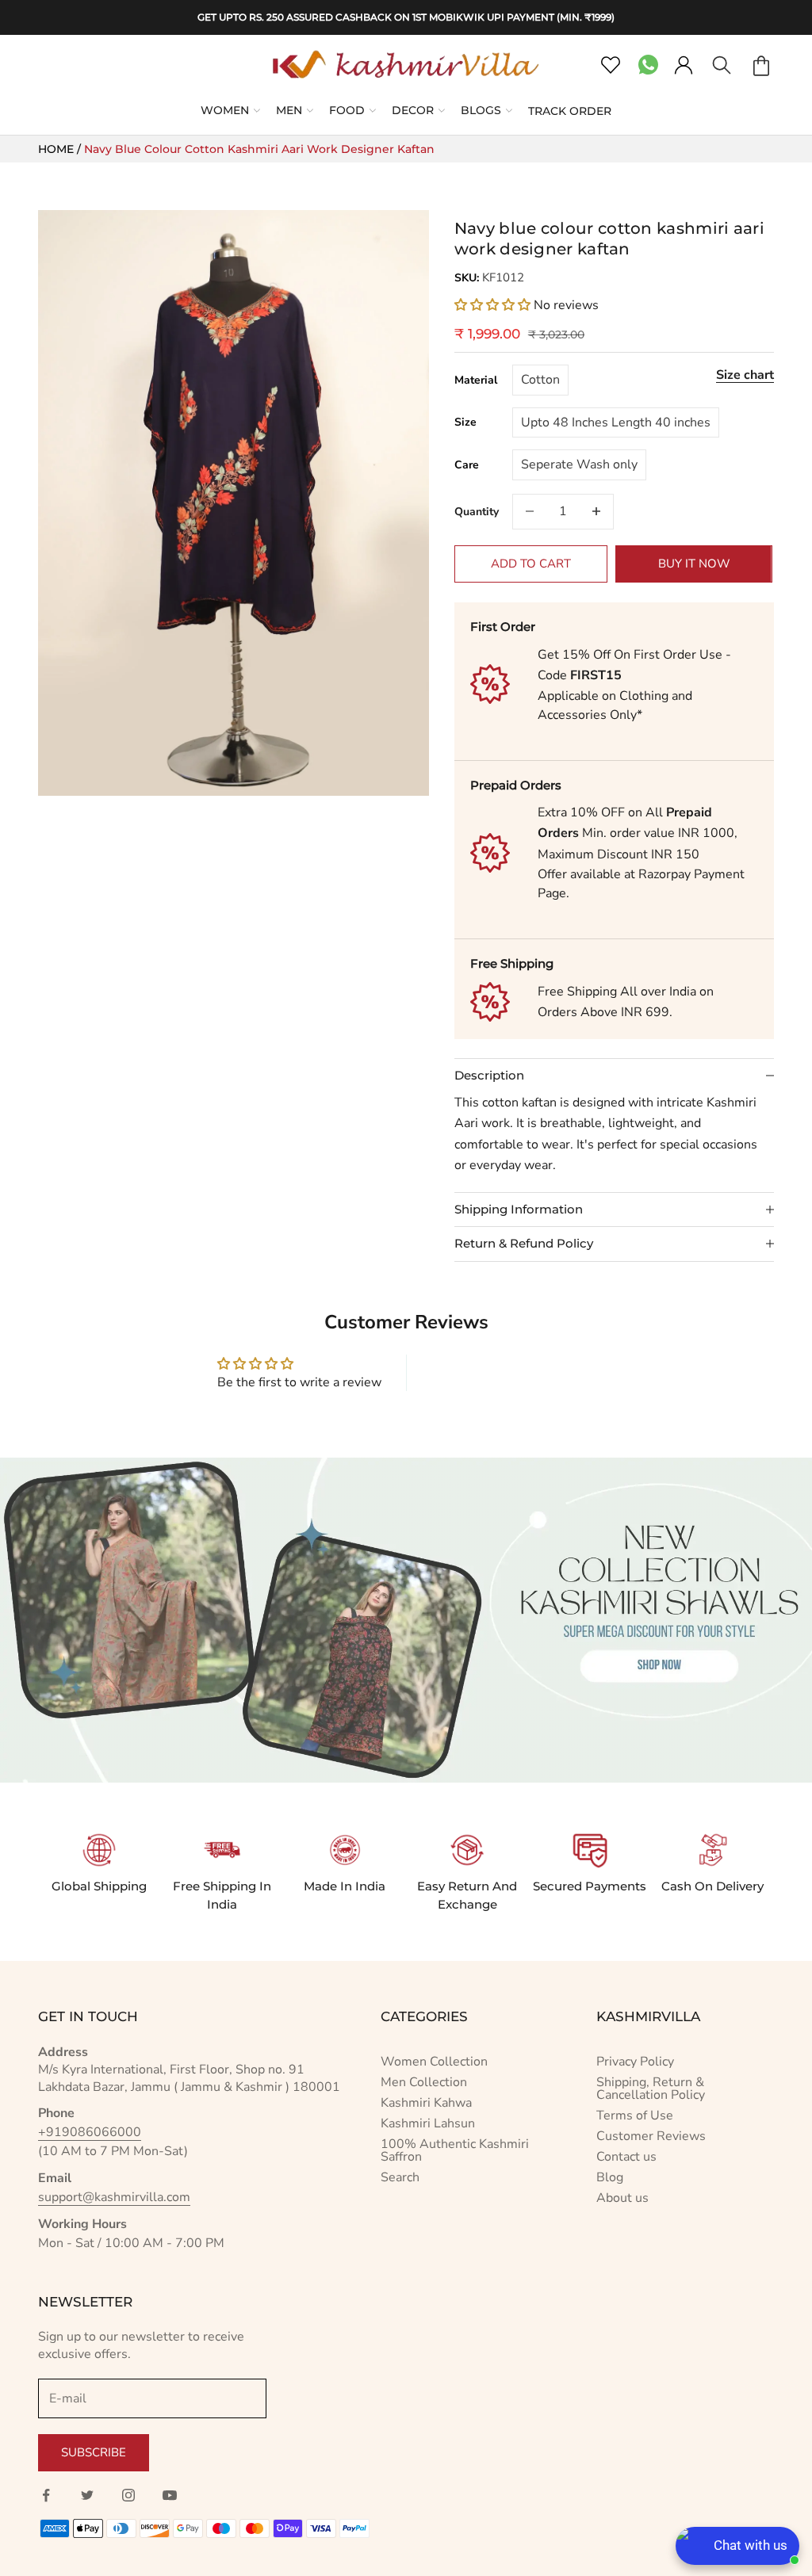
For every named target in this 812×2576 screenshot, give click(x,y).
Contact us (626, 2157)
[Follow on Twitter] (87, 2495)
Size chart (745, 375)
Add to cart (531, 564)
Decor (413, 110)
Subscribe (94, 2452)
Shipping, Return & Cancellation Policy (651, 2089)
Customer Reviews (651, 2136)
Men (289, 110)
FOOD (347, 110)
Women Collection (434, 2062)
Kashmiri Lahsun (428, 2123)
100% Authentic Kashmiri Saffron (455, 2150)
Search (400, 2177)
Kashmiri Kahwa (426, 2103)
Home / (61, 149)
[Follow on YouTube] (170, 2495)
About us (622, 2198)
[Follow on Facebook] (46, 2495)
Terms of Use (635, 2115)
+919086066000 (90, 2132)
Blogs (481, 110)
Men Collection (424, 2082)
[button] (494, 305)
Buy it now (694, 564)
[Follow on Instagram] (128, 2495)
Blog (610, 2177)
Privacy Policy (635, 2062)
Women (225, 110)
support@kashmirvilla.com (114, 2197)
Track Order (570, 111)
